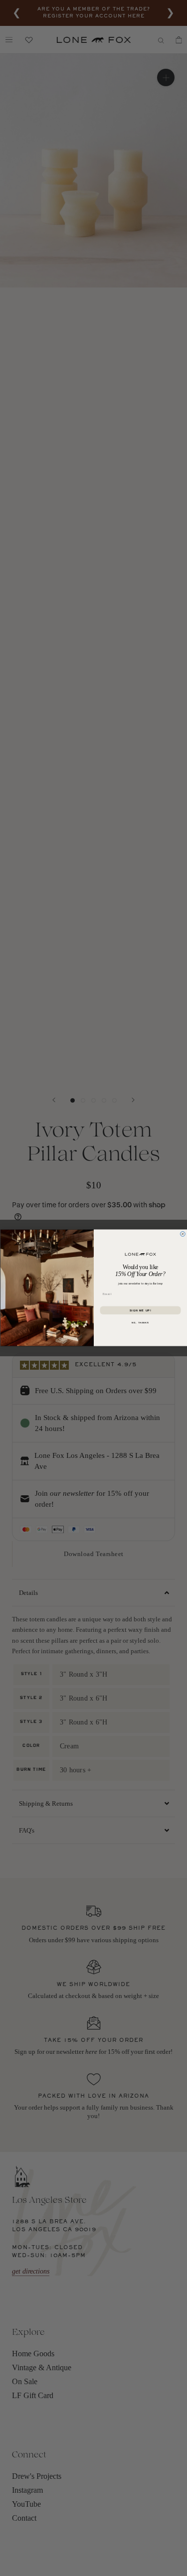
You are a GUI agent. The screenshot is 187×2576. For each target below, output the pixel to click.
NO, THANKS (140, 1323)
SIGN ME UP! (140, 1310)
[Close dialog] (183, 1234)
